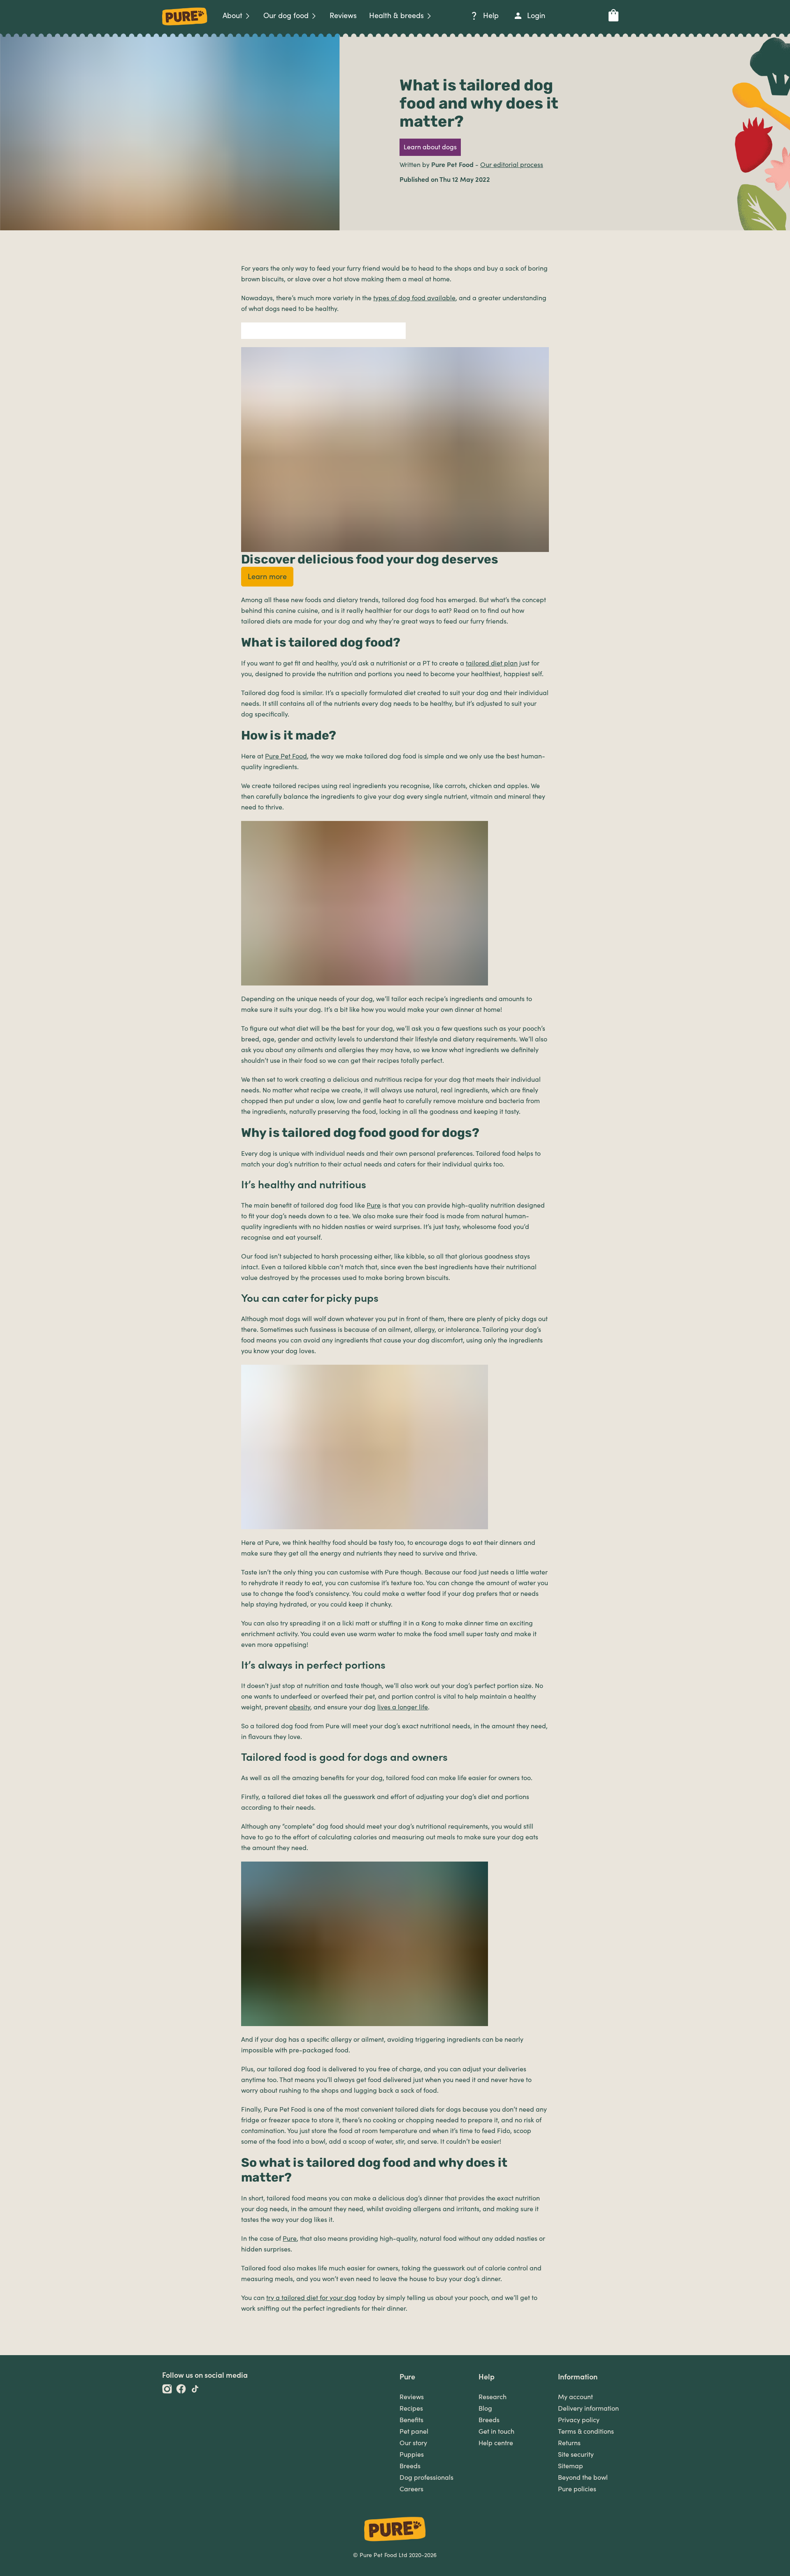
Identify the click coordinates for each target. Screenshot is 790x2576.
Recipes (411, 2409)
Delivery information (588, 2409)
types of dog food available (414, 298)
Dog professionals (426, 2478)
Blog (485, 2409)
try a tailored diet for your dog (311, 2298)
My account (575, 2397)
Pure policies (577, 2489)
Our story (413, 2443)
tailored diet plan (492, 663)
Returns (569, 2443)
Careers (411, 2489)
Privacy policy (579, 2420)
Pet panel (414, 2432)
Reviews (412, 2397)
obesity (300, 1707)
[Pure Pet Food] (185, 27)
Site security (576, 2455)
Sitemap (570, 2466)
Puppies (412, 2455)
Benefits (411, 2420)
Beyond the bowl (583, 2478)
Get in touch (496, 2432)
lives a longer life (403, 1707)
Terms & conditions (586, 2432)
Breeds (410, 2466)
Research (493, 2397)
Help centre (496, 2443)
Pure (374, 1206)
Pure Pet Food (286, 756)
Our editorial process (512, 165)
